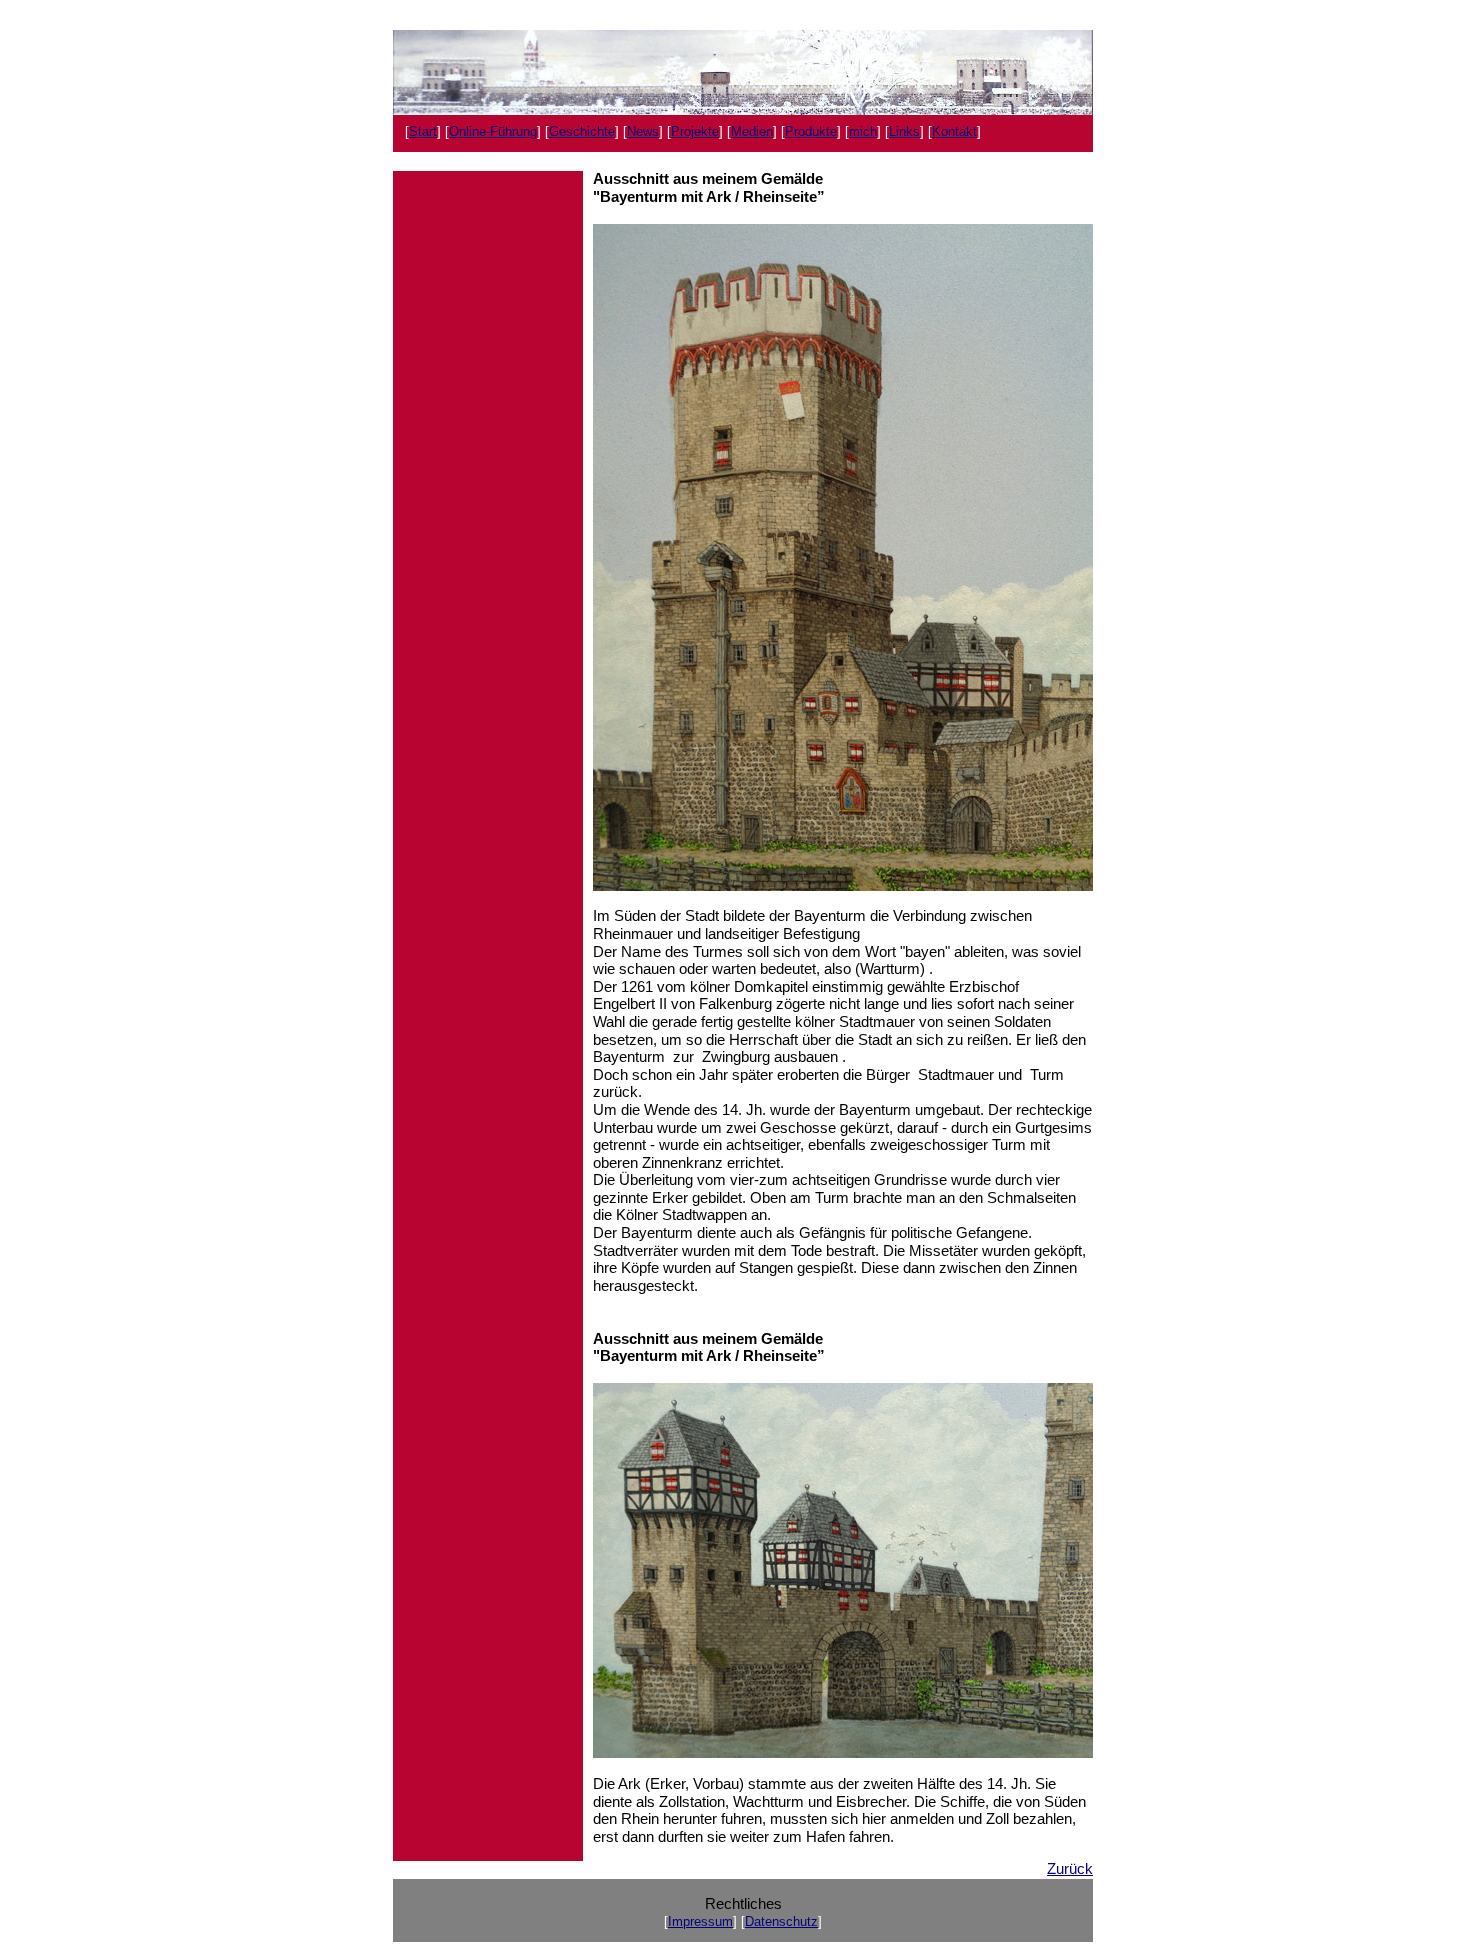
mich (863, 131)
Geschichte (582, 131)
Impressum (700, 1921)
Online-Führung (493, 131)
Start (423, 131)
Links (904, 131)
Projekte (695, 131)
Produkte (811, 131)
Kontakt (954, 131)
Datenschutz (781, 1921)
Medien (752, 131)
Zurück (1070, 1869)
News (643, 131)
